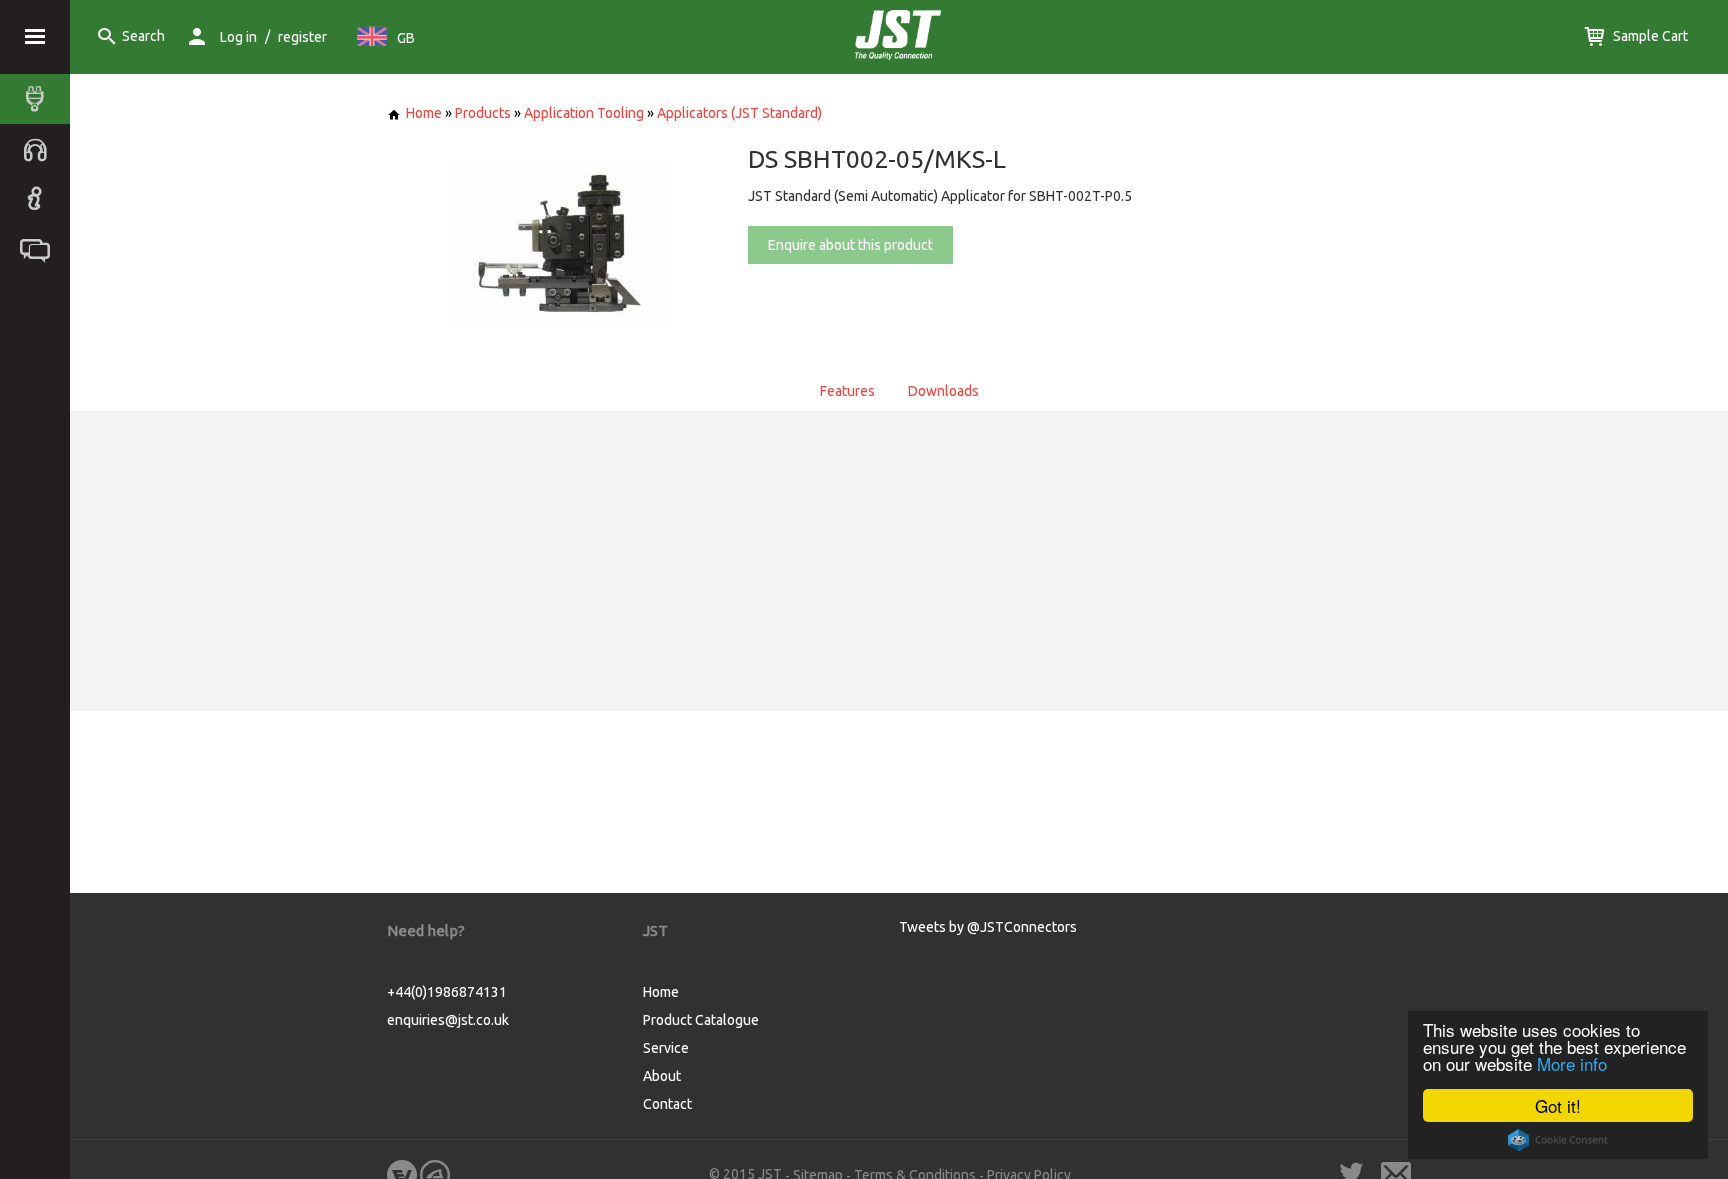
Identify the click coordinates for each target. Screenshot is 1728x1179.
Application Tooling (584, 113)
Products (483, 113)
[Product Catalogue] (40, 99)
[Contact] (40, 249)
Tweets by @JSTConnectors (988, 927)
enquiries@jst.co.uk (448, 1020)
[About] (40, 199)
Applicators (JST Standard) (739, 113)
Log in (238, 37)
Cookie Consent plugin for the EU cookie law (1558, 1140)
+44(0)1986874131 (447, 992)
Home (424, 113)
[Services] (40, 149)
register (302, 37)
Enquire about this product (850, 245)
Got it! (1558, 1105)
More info (1572, 1063)
